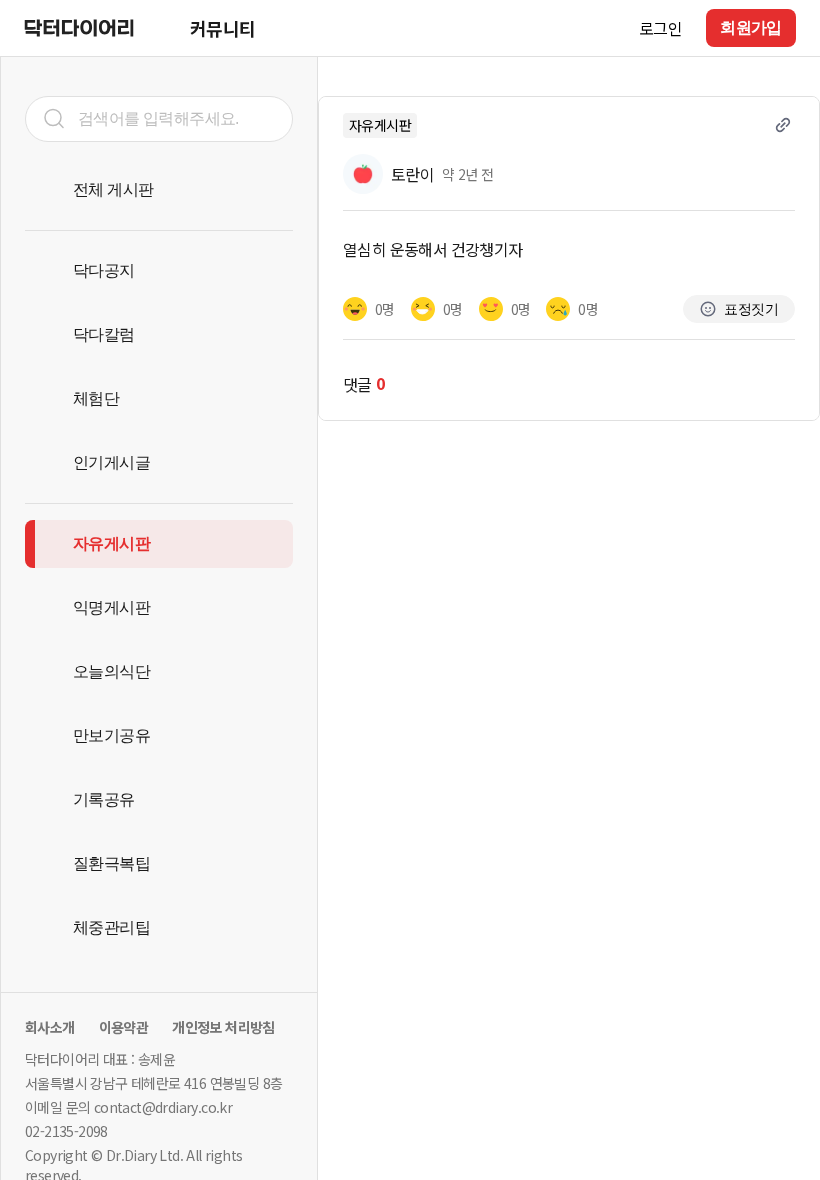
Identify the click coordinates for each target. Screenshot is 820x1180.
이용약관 (124, 1027)
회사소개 (50, 1027)
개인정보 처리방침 (223, 1027)
